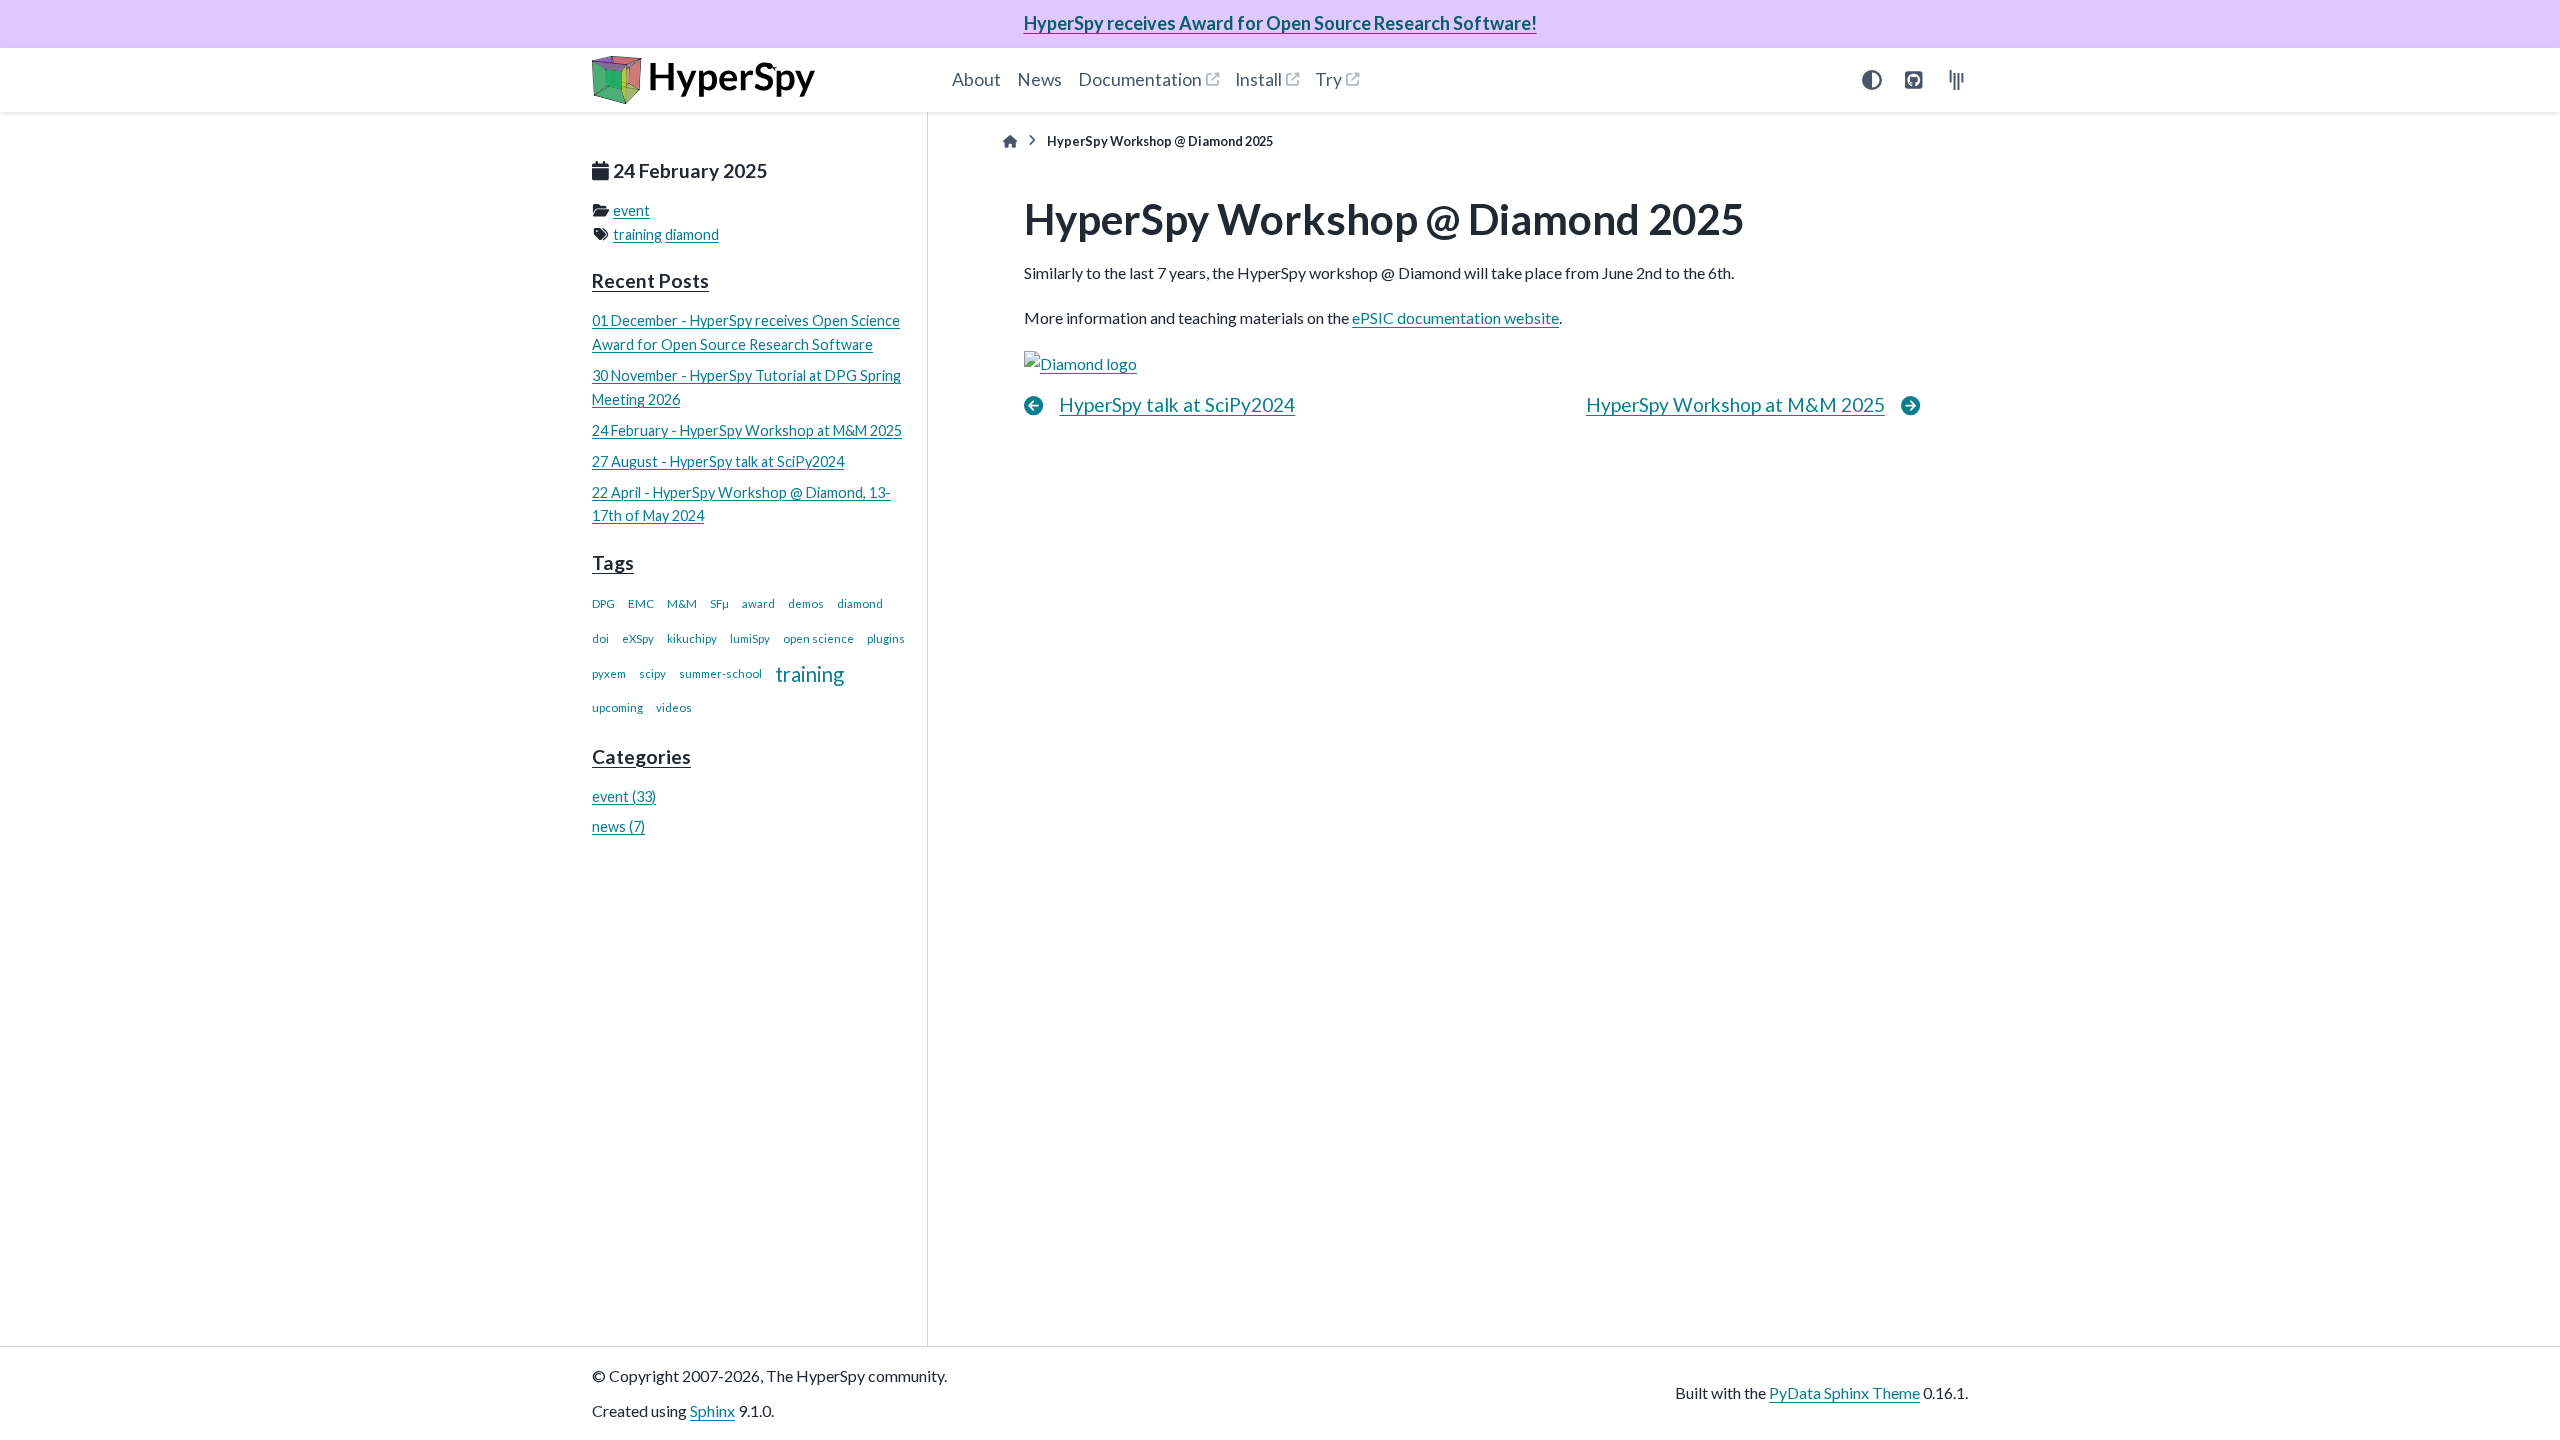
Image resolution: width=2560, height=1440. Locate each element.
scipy (652, 673)
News (1039, 79)
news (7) (618, 826)
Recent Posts (650, 280)
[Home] (1010, 141)
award (758, 603)
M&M (682, 603)
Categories (641, 756)
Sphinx (712, 1410)
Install (1258, 79)
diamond (692, 234)
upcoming (617, 707)
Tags (613, 562)
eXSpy (638, 638)
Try (1328, 79)
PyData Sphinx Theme (1844, 1392)
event (631, 210)
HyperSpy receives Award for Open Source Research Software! (1280, 23)
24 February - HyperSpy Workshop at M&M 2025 (747, 430)
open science (818, 638)
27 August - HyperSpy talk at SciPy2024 (718, 461)
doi (600, 638)
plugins (886, 638)
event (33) (624, 796)
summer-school (720, 673)
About (976, 79)
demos (806, 603)
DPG (603, 603)
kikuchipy (692, 638)
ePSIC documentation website (1455, 317)
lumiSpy (750, 638)
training (637, 234)
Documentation (1140, 79)
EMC (641, 603)
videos (674, 707)
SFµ (719, 603)
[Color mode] (1872, 80)
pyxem (609, 673)
